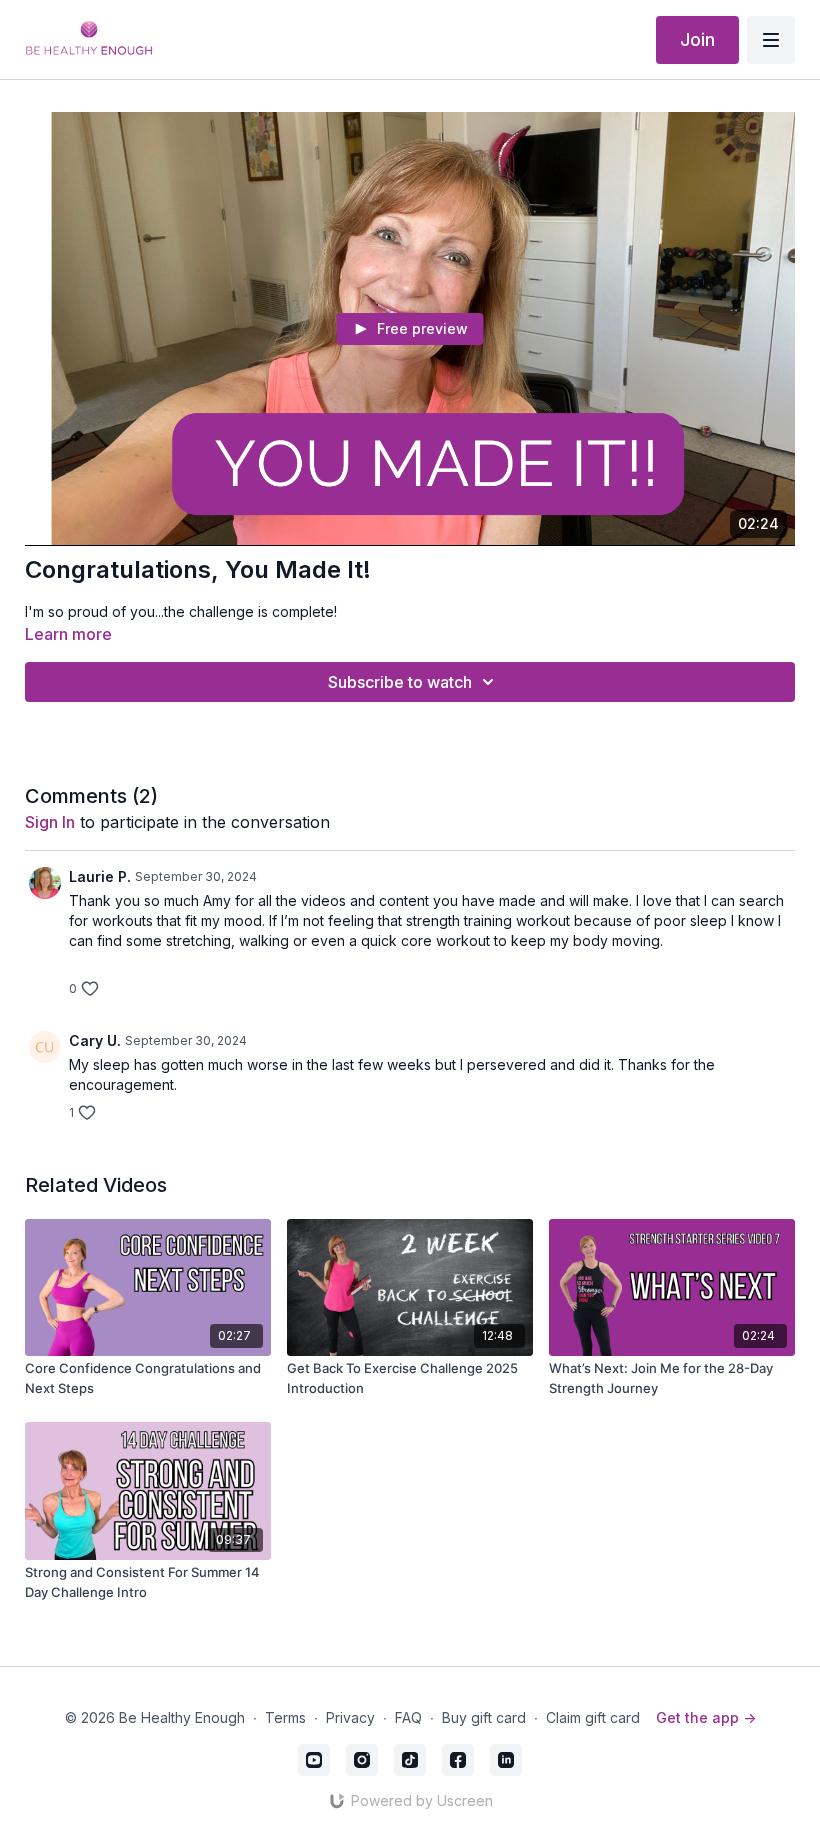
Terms (285, 1717)
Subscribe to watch (400, 682)
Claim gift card (593, 1717)
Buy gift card (484, 1717)
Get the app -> (706, 1717)
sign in (50, 822)
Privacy (350, 1717)
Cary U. (95, 1040)
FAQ (408, 1717)
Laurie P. (100, 876)
